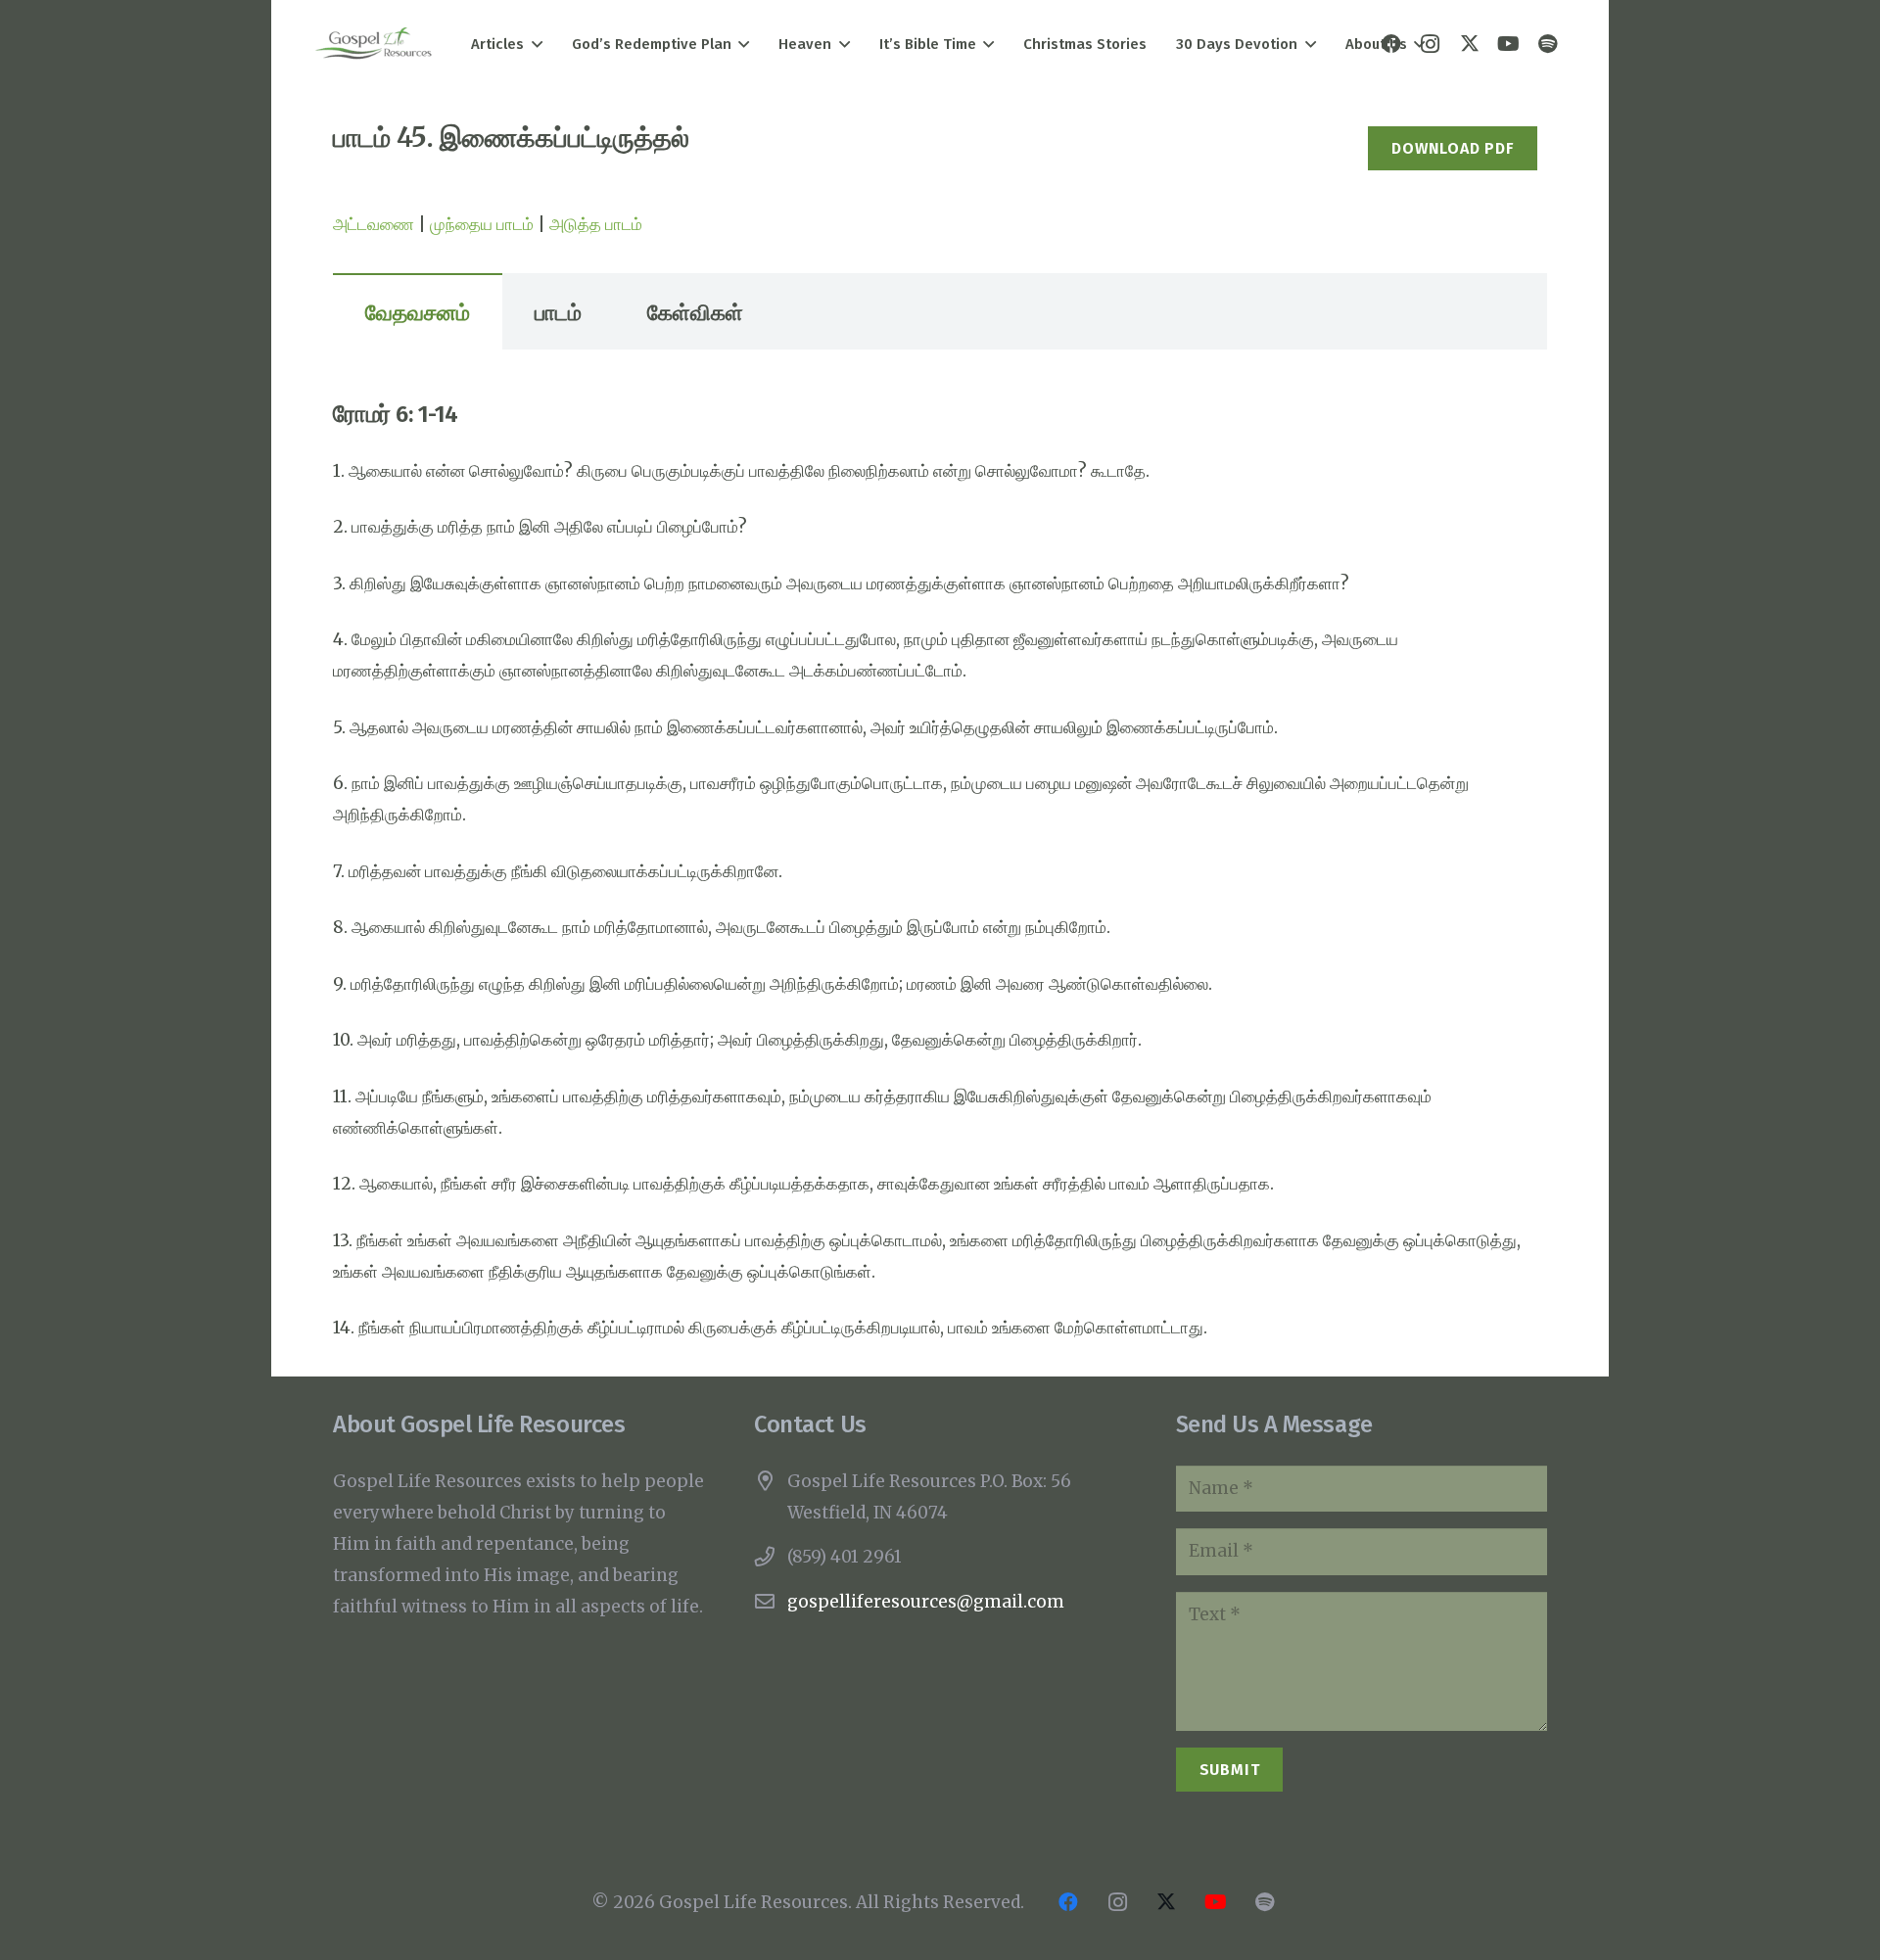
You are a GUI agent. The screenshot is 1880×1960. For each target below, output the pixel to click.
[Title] (1548, 44)
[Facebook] (1068, 1902)
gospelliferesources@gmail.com (926, 1602)
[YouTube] (1509, 44)
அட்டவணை (374, 224)
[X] (1470, 44)
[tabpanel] (940, 871)
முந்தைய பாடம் (482, 224)
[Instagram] (1117, 1902)
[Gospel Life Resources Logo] (374, 45)
